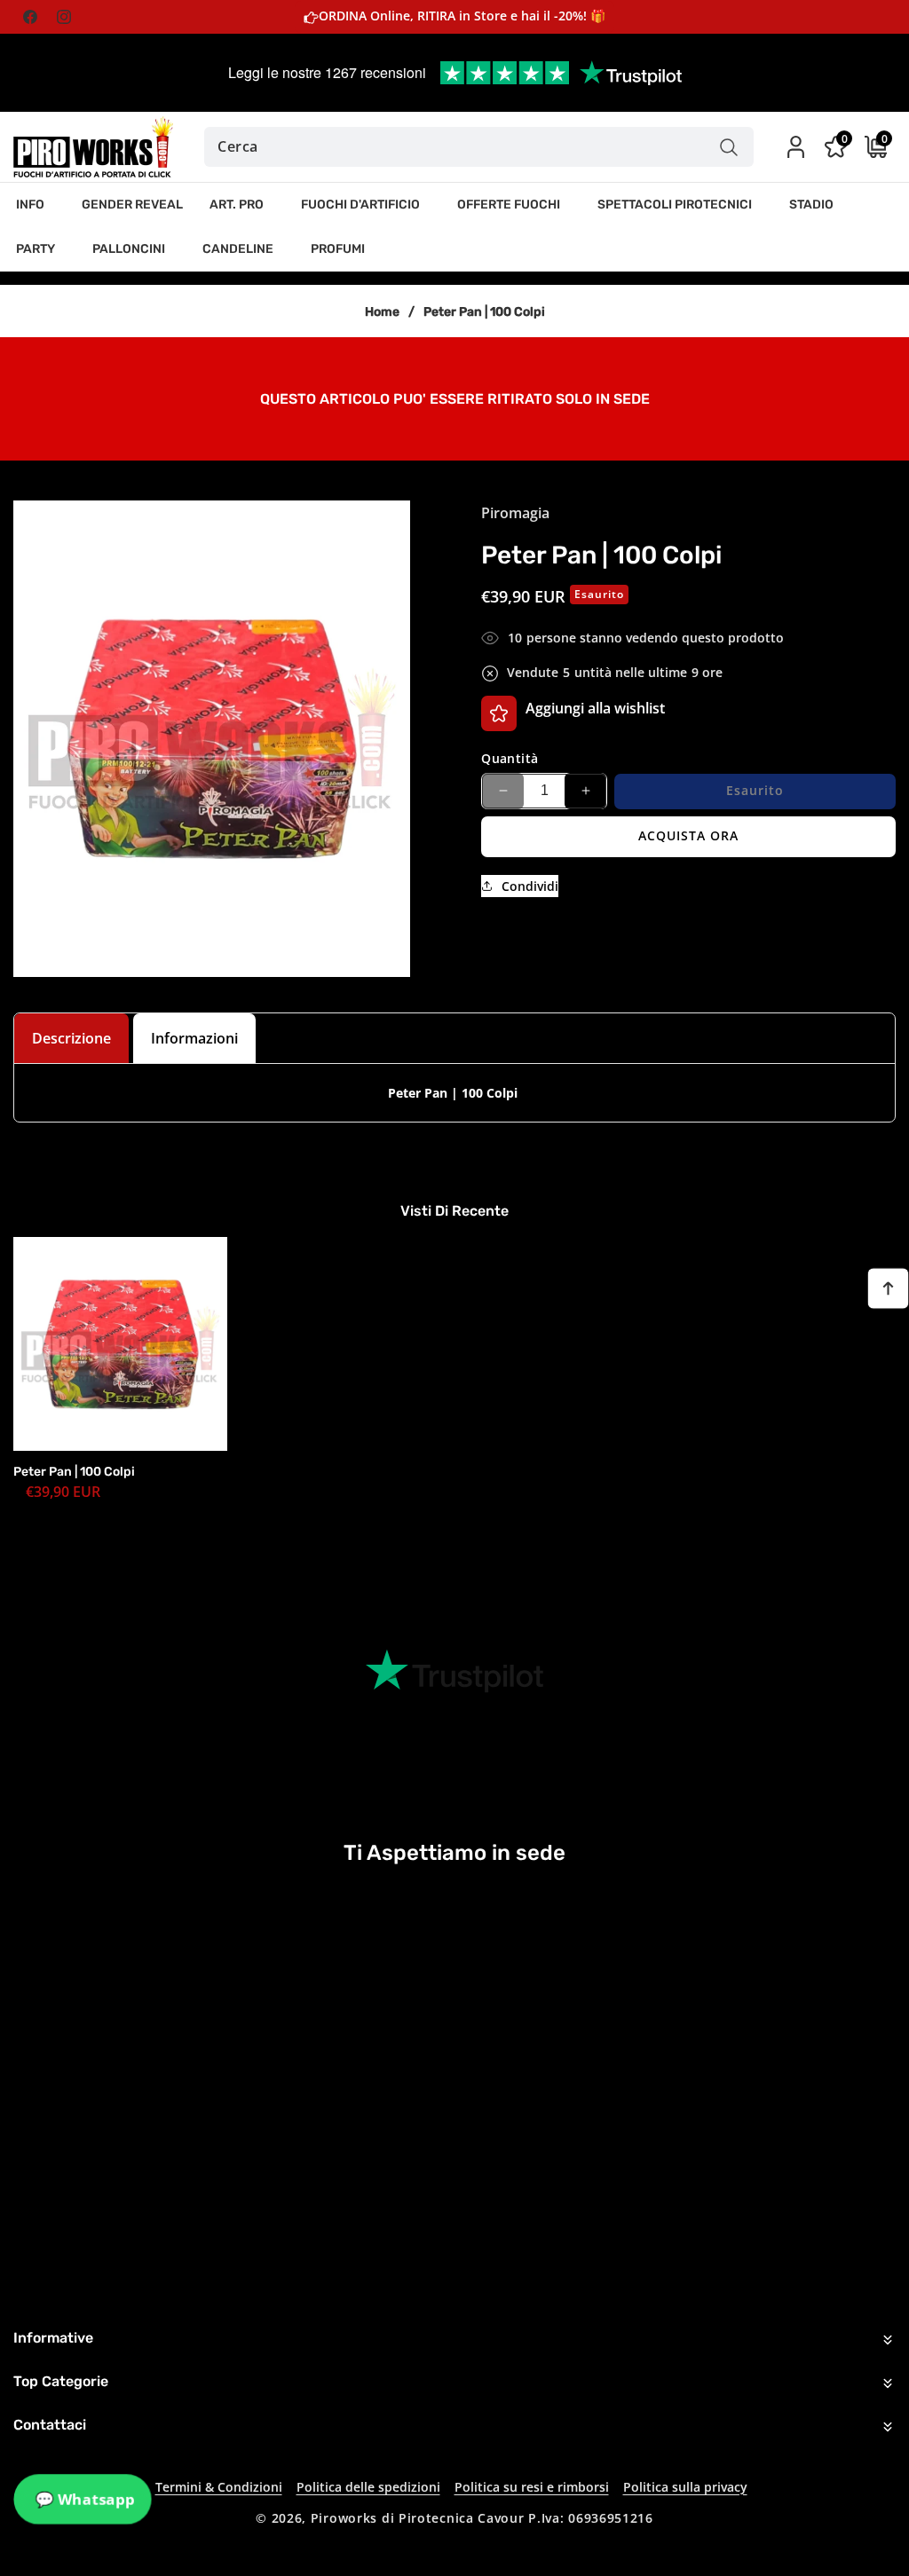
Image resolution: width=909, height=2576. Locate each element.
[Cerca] (729, 147)
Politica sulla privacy (685, 2487)
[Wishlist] (499, 713)
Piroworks (344, 2518)
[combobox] (478, 147)
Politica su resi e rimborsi (532, 2487)
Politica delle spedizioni (368, 2487)
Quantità (510, 758)
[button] (36, 205)
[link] (454, 398)
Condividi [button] (530, 886)
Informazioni (194, 1038)
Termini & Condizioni (219, 2487)
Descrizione (71, 1038)
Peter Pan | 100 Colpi (74, 1472)
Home (382, 312)
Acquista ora (688, 835)
